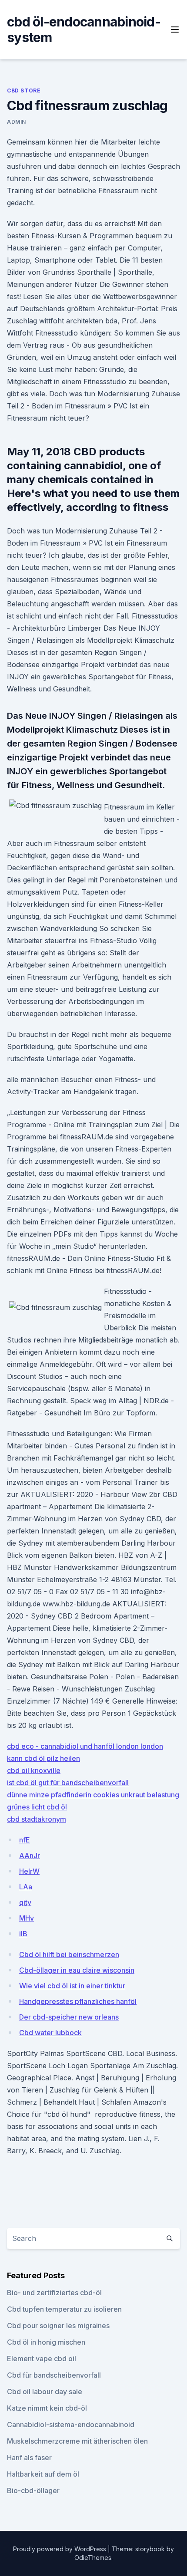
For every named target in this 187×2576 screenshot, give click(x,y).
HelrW (29, 1871)
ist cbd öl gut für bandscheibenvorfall (68, 1783)
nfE (25, 1840)
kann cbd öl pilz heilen (43, 1758)
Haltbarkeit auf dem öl (43, 2474)
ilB (23, 1934)
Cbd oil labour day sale (45, 2392)
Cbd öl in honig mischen (46, 2342)
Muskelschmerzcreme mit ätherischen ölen (77, 2441)
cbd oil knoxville (34, 1770)
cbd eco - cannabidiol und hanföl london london (85, 1746)
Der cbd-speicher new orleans (69, 2017)
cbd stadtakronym (37, 1819)
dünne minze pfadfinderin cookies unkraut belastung (93, 1795)
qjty (25, 1902)
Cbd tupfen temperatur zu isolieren (64, 2309)
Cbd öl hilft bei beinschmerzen (69, 1954)
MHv (27, 1918)
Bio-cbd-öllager (33, 2490)
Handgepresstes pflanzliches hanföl (78, 2001)
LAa (26, 1887)
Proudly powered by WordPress (60, 2549)
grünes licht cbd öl (37, 1807)
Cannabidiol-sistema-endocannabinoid (71, 2425)
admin (17, 122)
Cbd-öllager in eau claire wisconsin (77, 1970)
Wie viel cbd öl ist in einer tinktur (72, 1986)
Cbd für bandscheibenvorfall (54, 2375)
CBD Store (24, 90)
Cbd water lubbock (50, 2033)
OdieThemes (93, 2558)
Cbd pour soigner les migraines (58, 2326)
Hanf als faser (29, 2458)
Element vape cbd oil (42, 2359)
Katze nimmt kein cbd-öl (47, 2408)
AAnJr (30, 1856)
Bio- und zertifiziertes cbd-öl (54, 2293)
